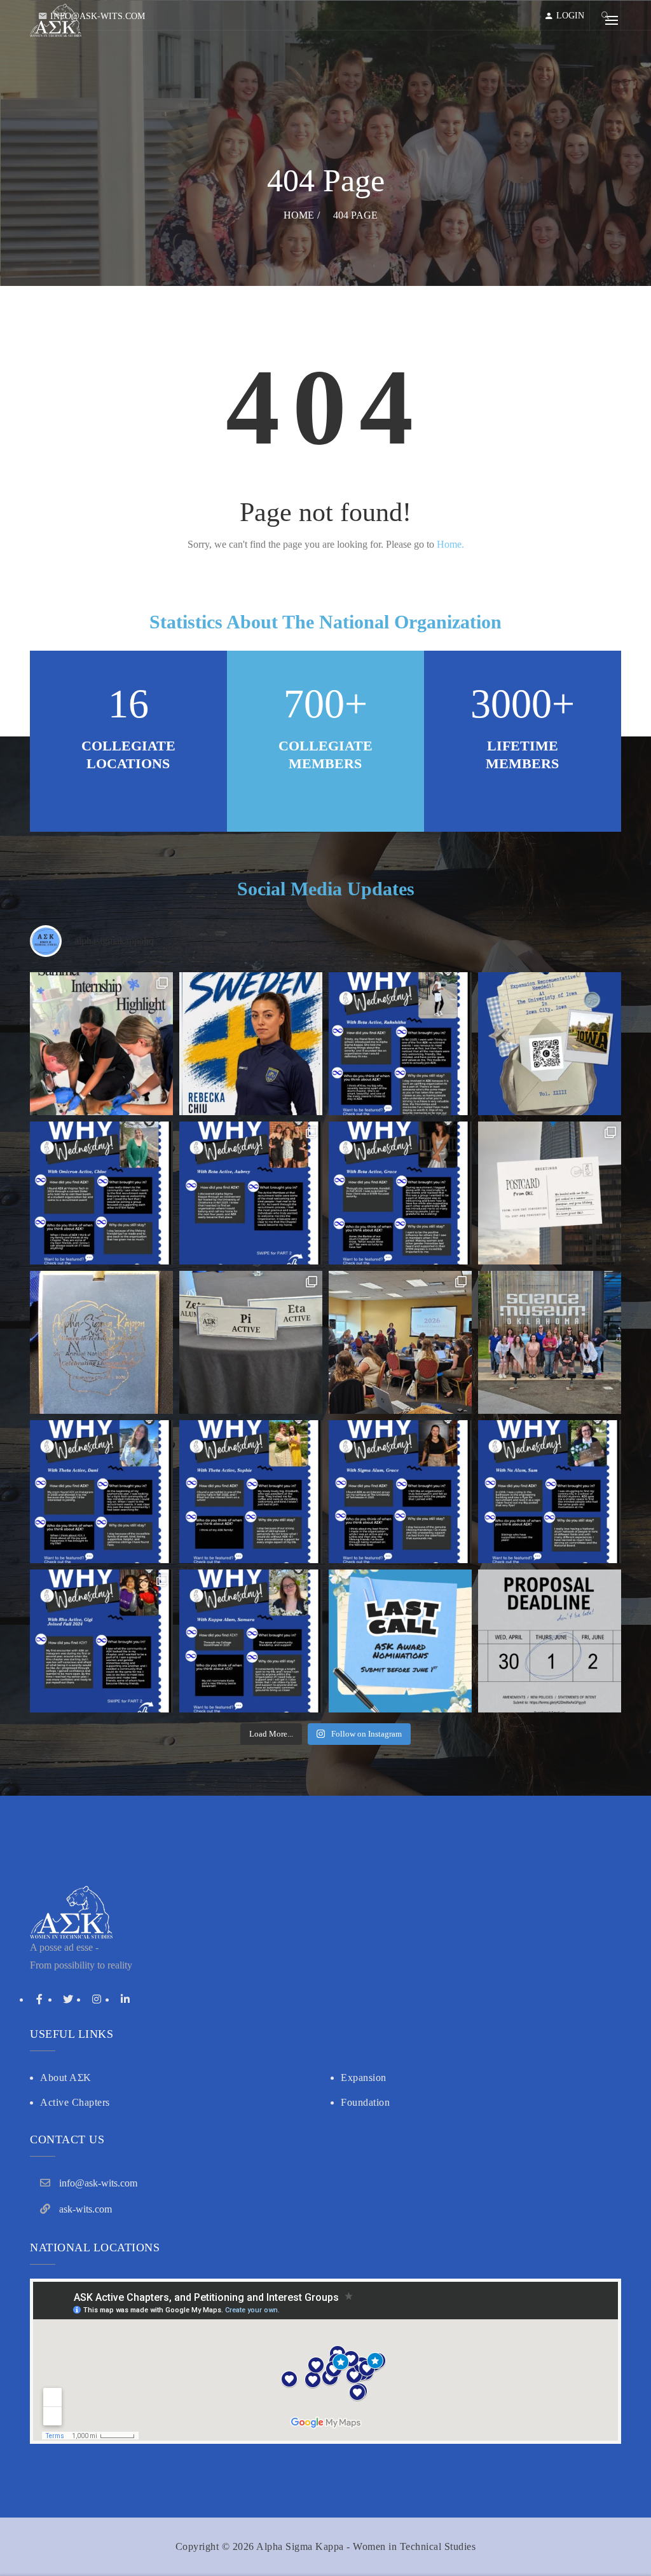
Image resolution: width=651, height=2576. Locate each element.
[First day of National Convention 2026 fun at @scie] (550, 1342)
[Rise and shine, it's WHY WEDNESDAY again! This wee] (101, 1641)
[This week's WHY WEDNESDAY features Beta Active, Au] (251, 1193)
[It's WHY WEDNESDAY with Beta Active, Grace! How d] (400, 1193)
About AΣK (66, 2078)
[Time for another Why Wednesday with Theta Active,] (251, 1492)
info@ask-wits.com (98, 16)
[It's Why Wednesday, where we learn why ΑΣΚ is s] (101, 1492)
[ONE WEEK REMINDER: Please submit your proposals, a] (550, 1641)
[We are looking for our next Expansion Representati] (550, 1044)
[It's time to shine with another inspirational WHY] (550, 1492)
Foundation (365, 2102)
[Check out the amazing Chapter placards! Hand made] (251, 1342)
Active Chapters (75, 2102)
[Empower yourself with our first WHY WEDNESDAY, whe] (251, 1641)
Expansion (364, 2078)
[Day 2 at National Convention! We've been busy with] (101, 1342)
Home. (450, 544)
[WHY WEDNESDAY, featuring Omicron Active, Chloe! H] (101, 1193)
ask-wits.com (86, 2209)
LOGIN (570, 16)
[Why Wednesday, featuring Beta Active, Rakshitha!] (400, 1044)
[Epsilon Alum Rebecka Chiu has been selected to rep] (251, 1044)
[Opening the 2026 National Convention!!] (400, 1342)
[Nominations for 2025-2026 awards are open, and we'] (400, 1641)
